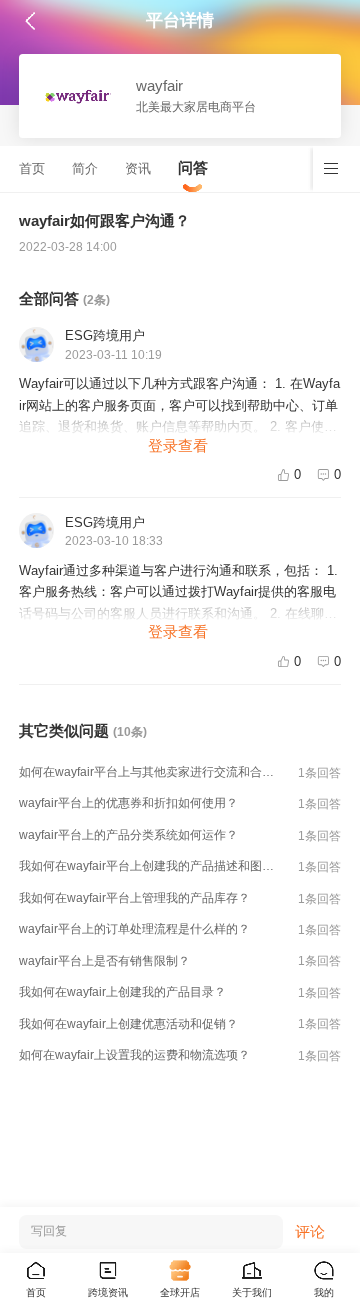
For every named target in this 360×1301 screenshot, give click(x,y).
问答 (193, 167)
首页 (32, 168)
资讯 (138, 168)
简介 (85, 168)
